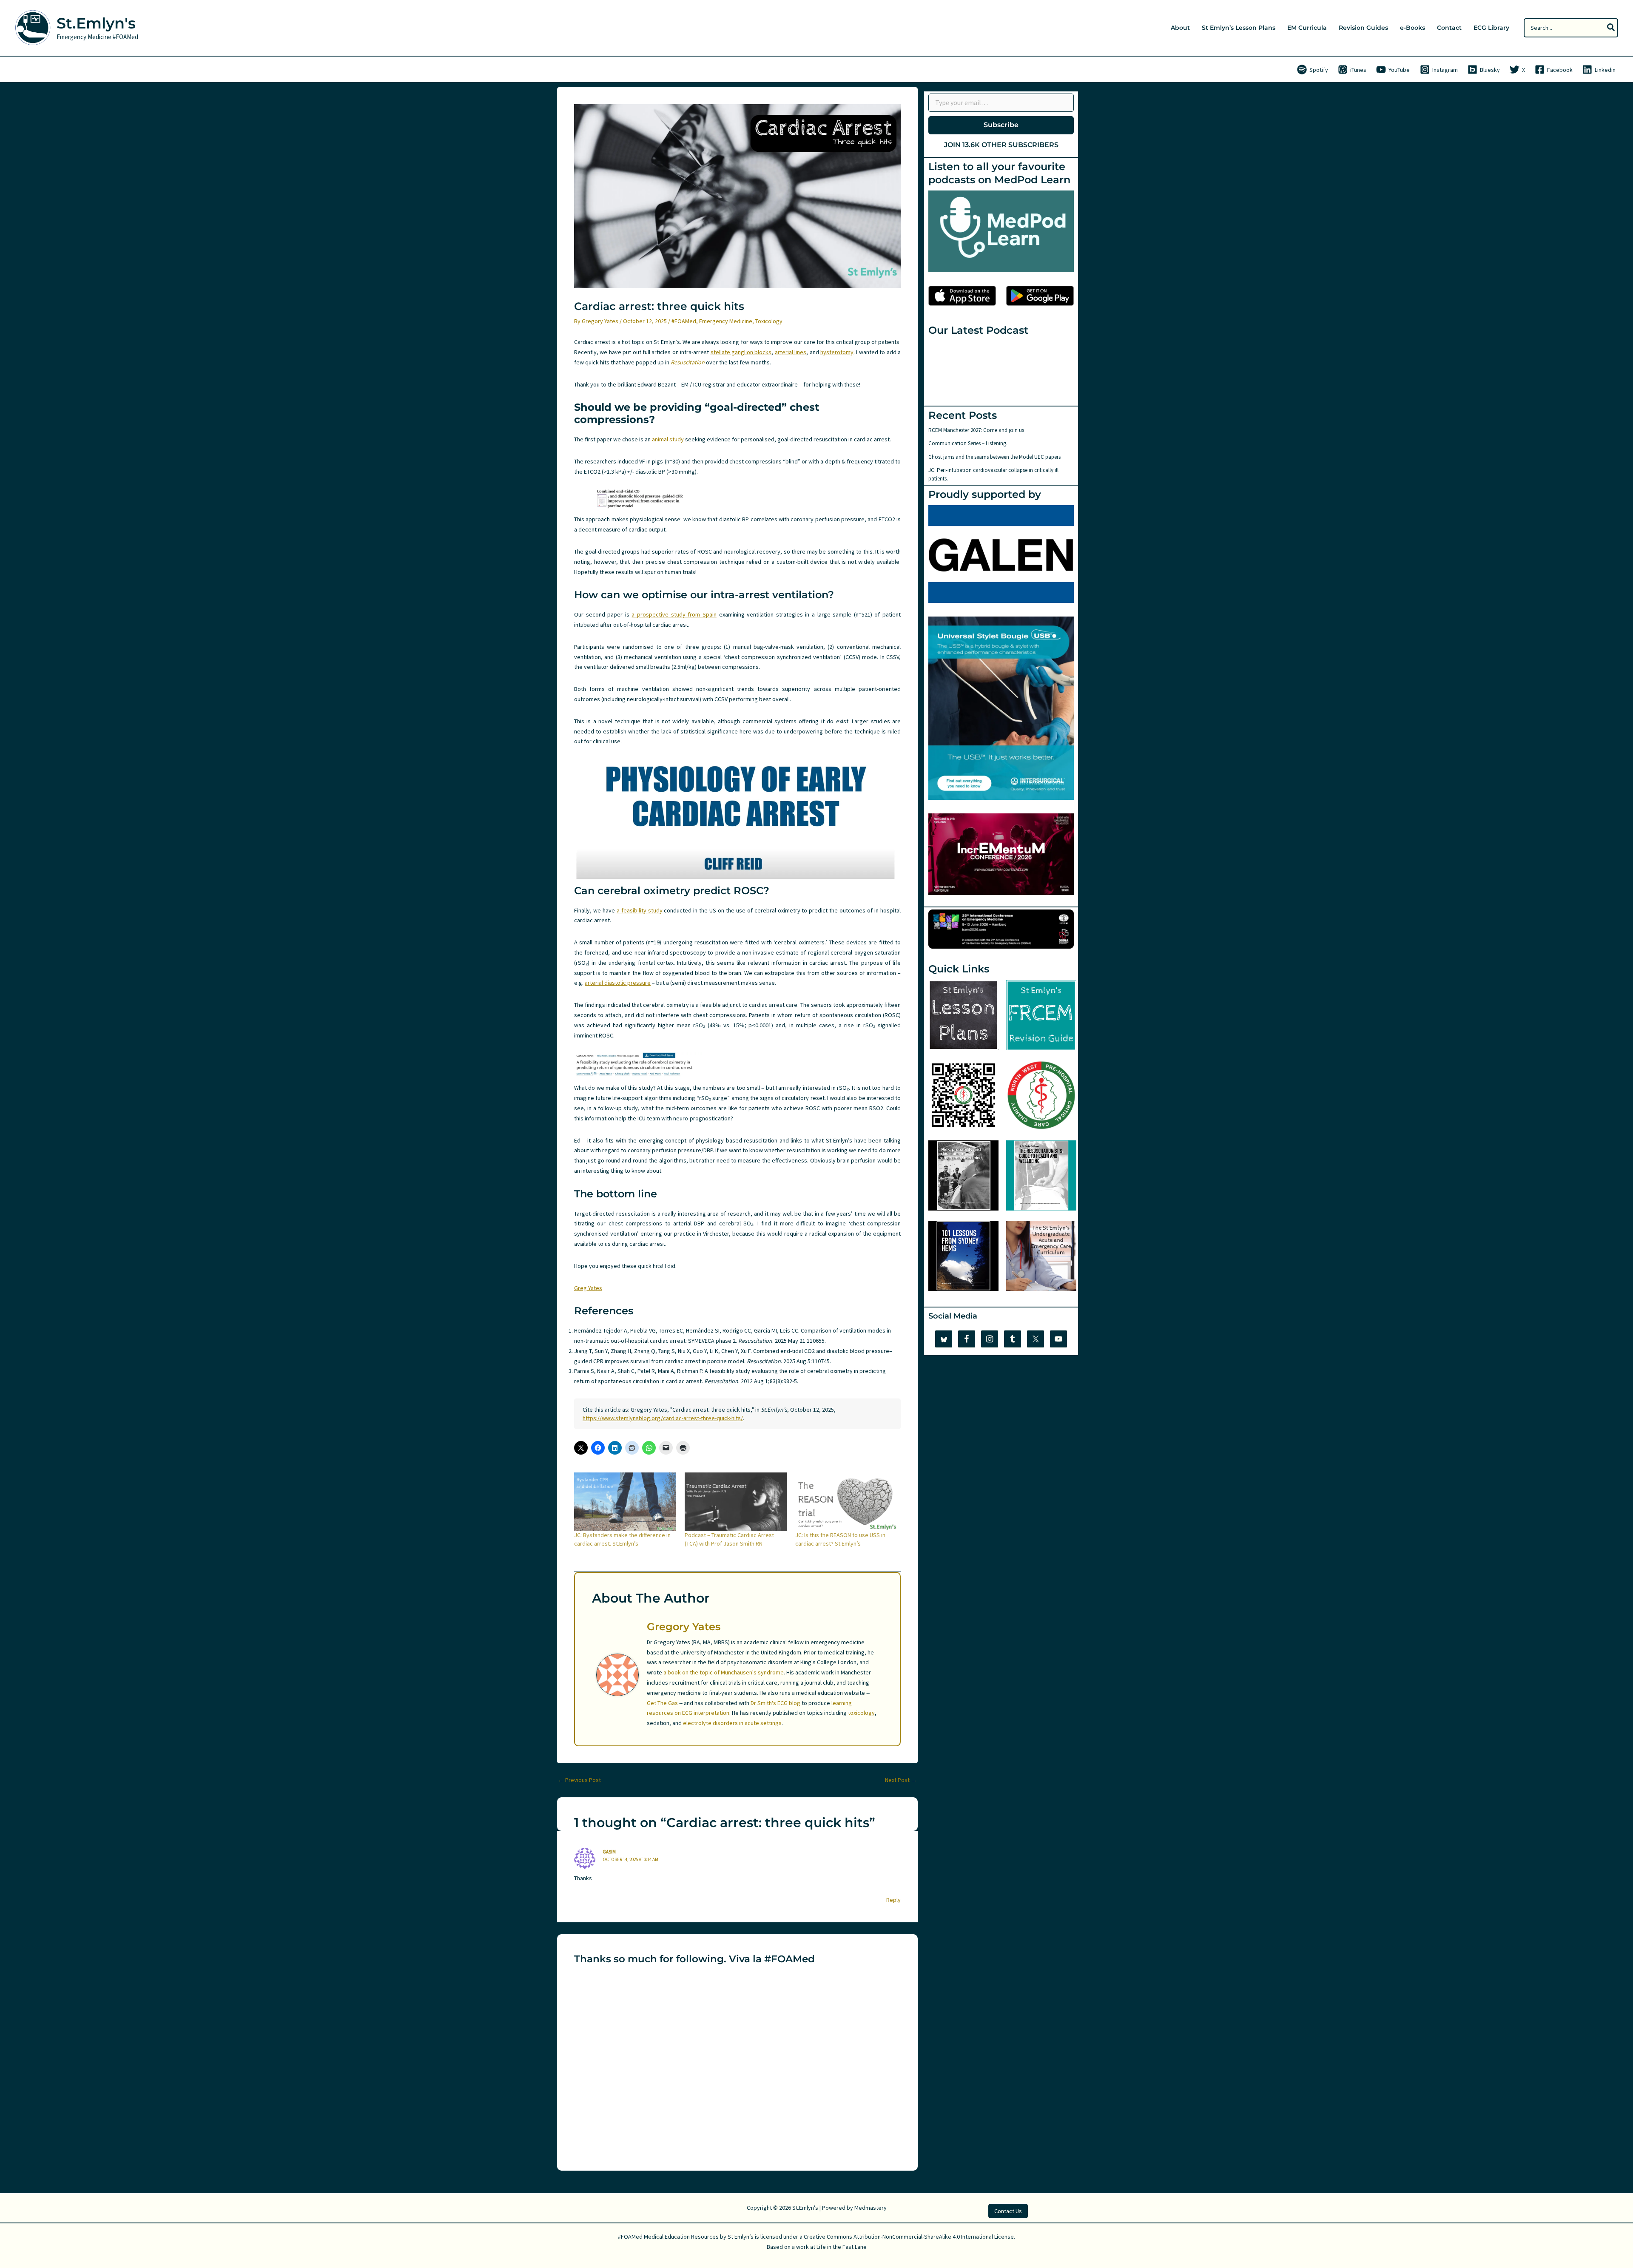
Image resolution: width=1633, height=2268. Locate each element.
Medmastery (871, 2208)
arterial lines (791, 352)
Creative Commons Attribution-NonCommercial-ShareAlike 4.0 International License (909, 2237)
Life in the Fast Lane (842, 2247)
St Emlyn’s (741, 2237)
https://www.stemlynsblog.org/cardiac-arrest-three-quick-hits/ (663, 1418)
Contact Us (1008, 2211)
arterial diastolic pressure (618, 983)
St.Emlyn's (96, 23)
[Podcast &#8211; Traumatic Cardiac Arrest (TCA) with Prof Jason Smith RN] (736, 1502)
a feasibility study (640, 910)
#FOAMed (684, 321)
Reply (893, 1900)
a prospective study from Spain (674, 614)
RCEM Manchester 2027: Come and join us (976, 430)
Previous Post (579, 1780)
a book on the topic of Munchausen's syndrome (724, 1672)
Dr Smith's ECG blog (775, 1703)
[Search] (1611, 28)
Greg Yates (588, 1288)
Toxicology (769, 321)
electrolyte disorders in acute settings (732, 1723)
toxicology (861, 1713)
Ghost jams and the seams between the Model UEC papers (994, 457)
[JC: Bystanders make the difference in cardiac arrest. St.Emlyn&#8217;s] (625, 1502)
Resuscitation (688, 362)
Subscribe (1001, 125)
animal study (668, 439)
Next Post (901, 1780)
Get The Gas (662, 1703)
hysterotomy (837, 352)
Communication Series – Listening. (968, 443)
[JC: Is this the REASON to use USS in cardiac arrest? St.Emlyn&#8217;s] (846, 1502)
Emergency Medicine (726, 321)
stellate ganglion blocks (741, 352)
